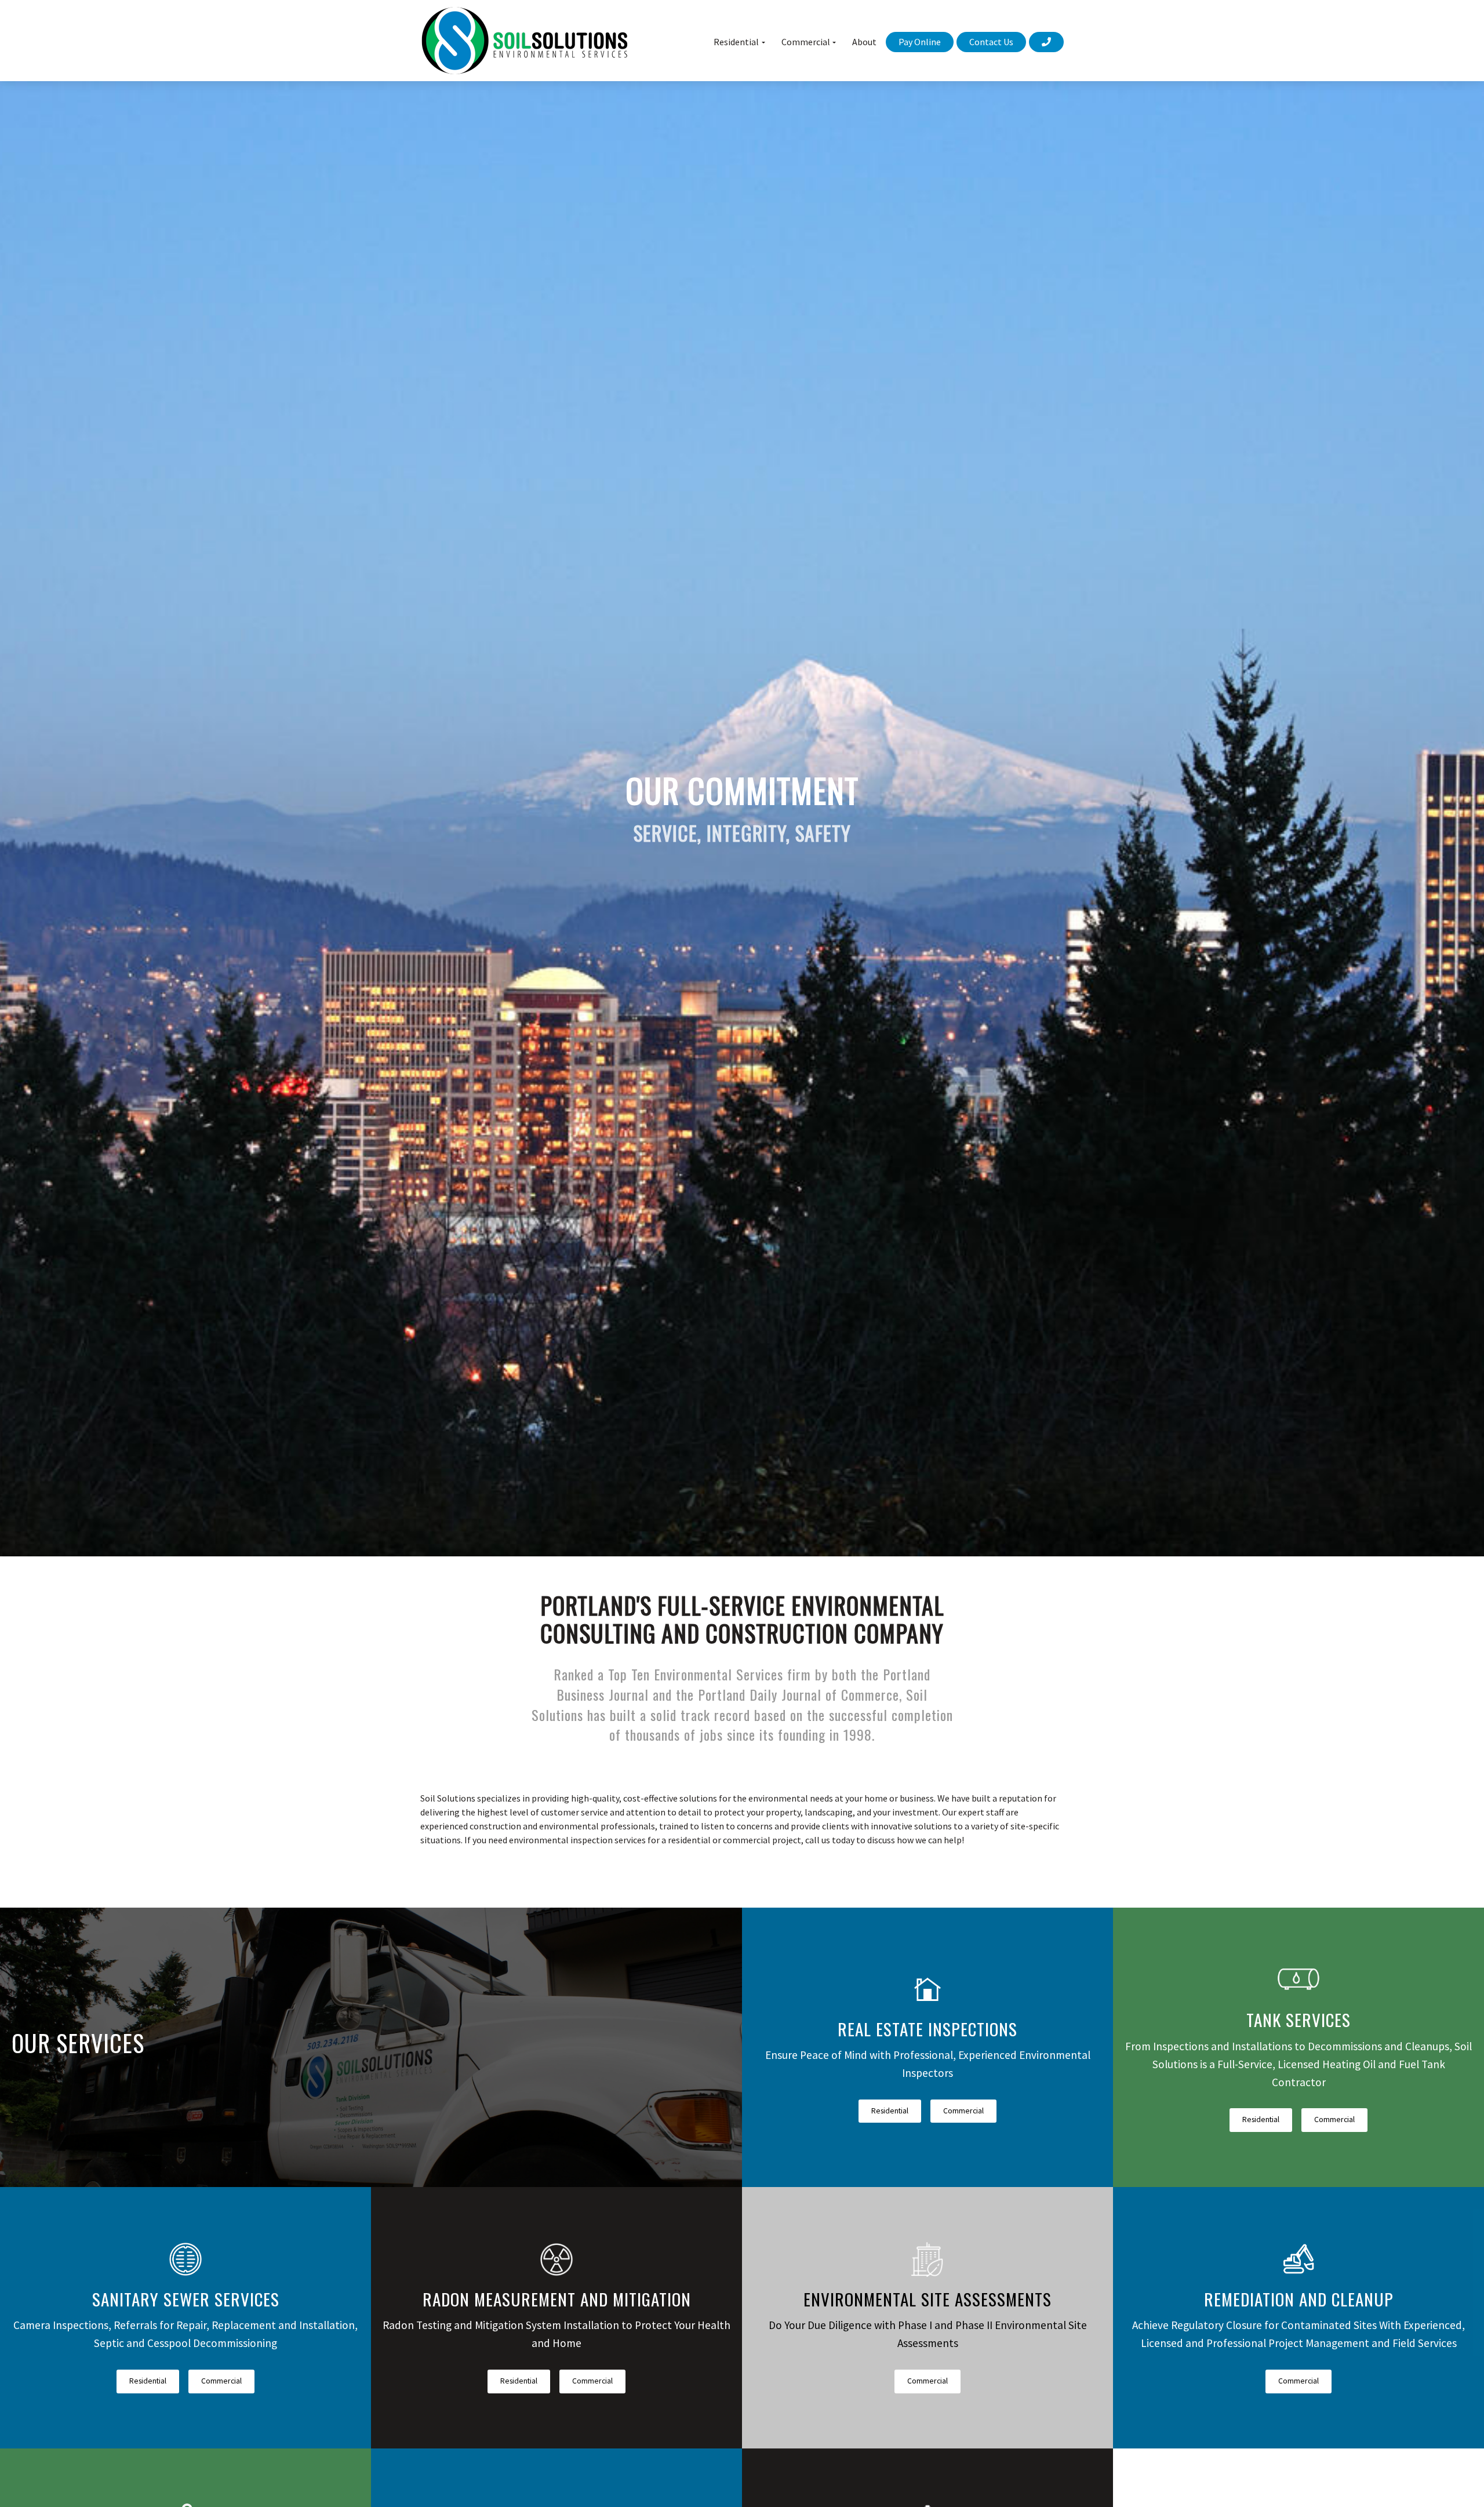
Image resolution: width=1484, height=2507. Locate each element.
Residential (890, 2111)
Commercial (963, 2111)
